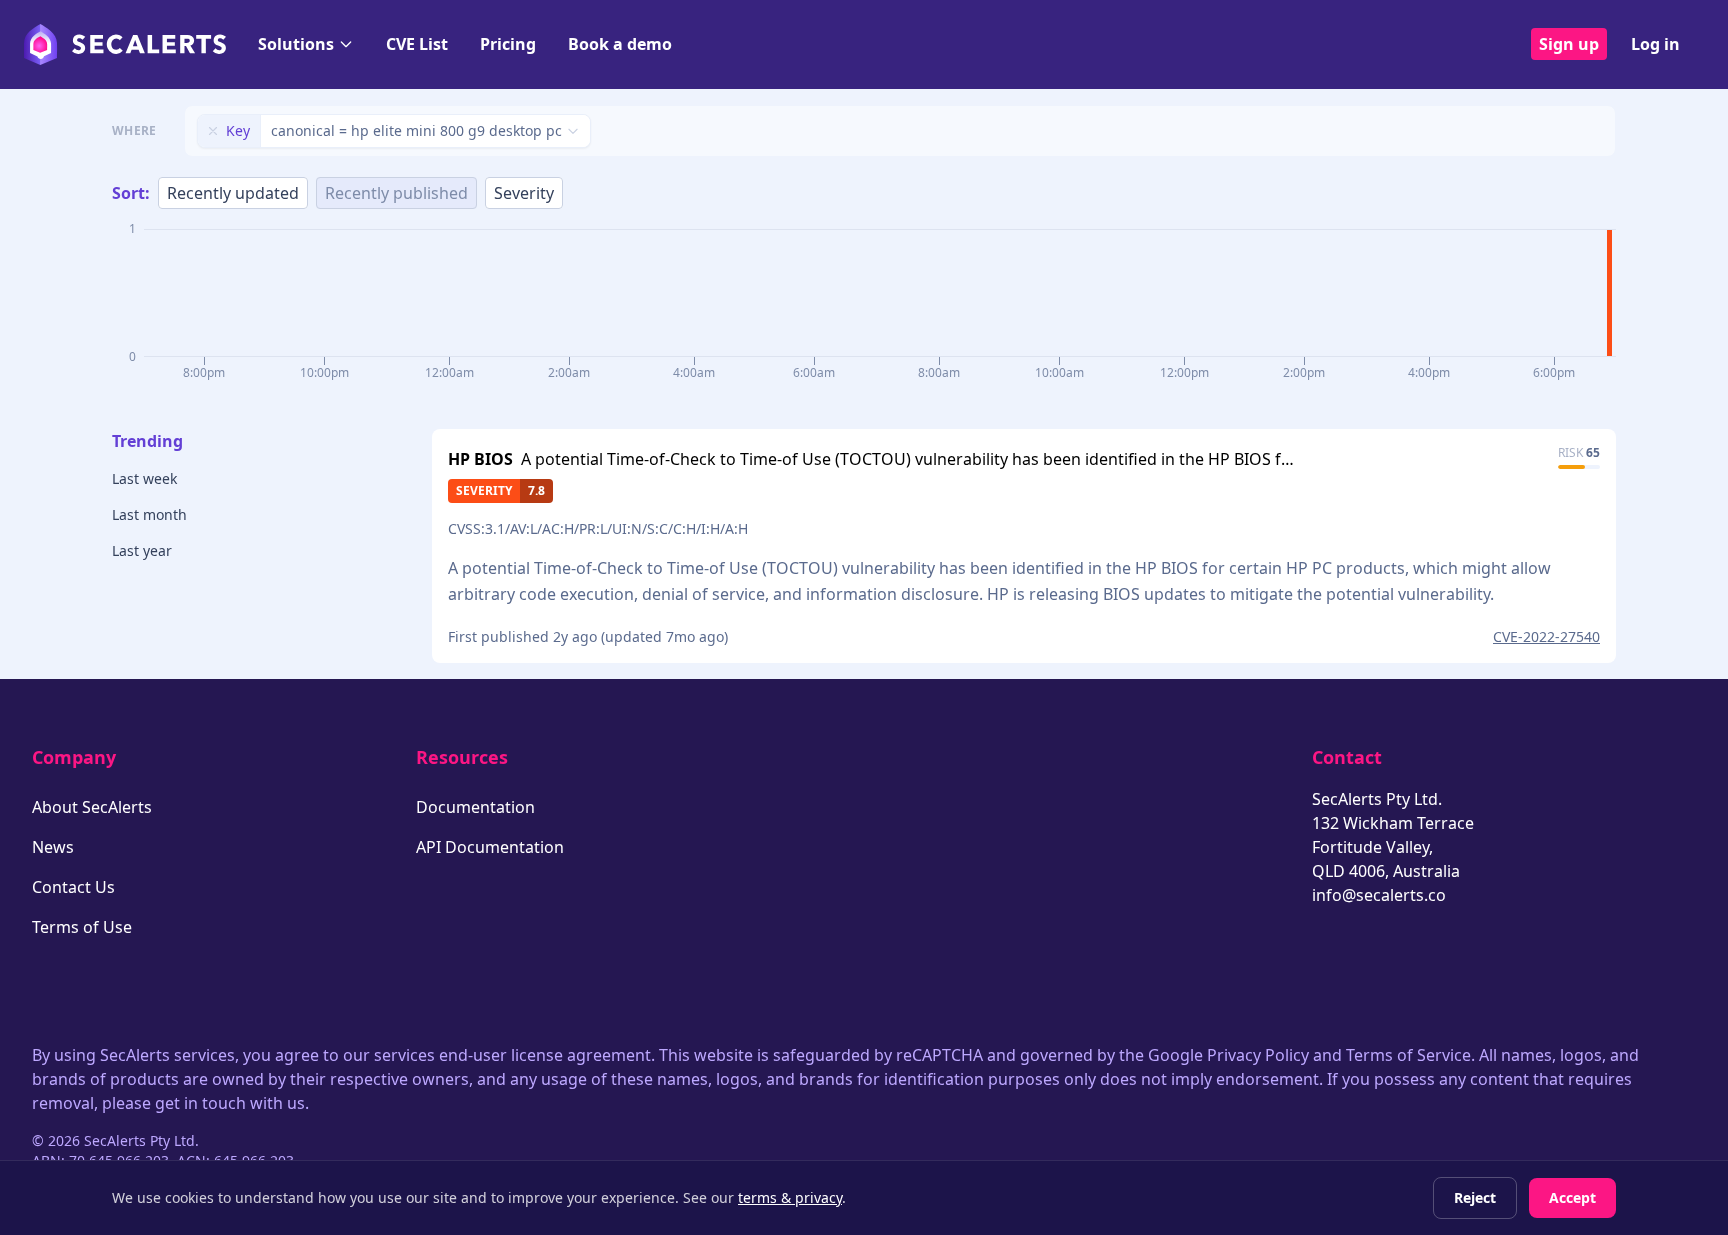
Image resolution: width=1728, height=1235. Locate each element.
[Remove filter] (213, 131)
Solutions (296, 44)
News (53, 847)
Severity (524, 193)
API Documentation (490, 847)
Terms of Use (82, 927)
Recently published (396, 193)
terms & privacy (790, 1197)
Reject (1475, 1197)
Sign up (1569, 44)
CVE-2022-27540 (1546, 636)
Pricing (508, 44)
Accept (1572, 1197)
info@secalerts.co (1379, 895)
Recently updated (233, 193)
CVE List (417, 44)
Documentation (475, 807)
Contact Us (73, 887)
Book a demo (620, 44)
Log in (1655, 44)
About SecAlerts (92, 807)
